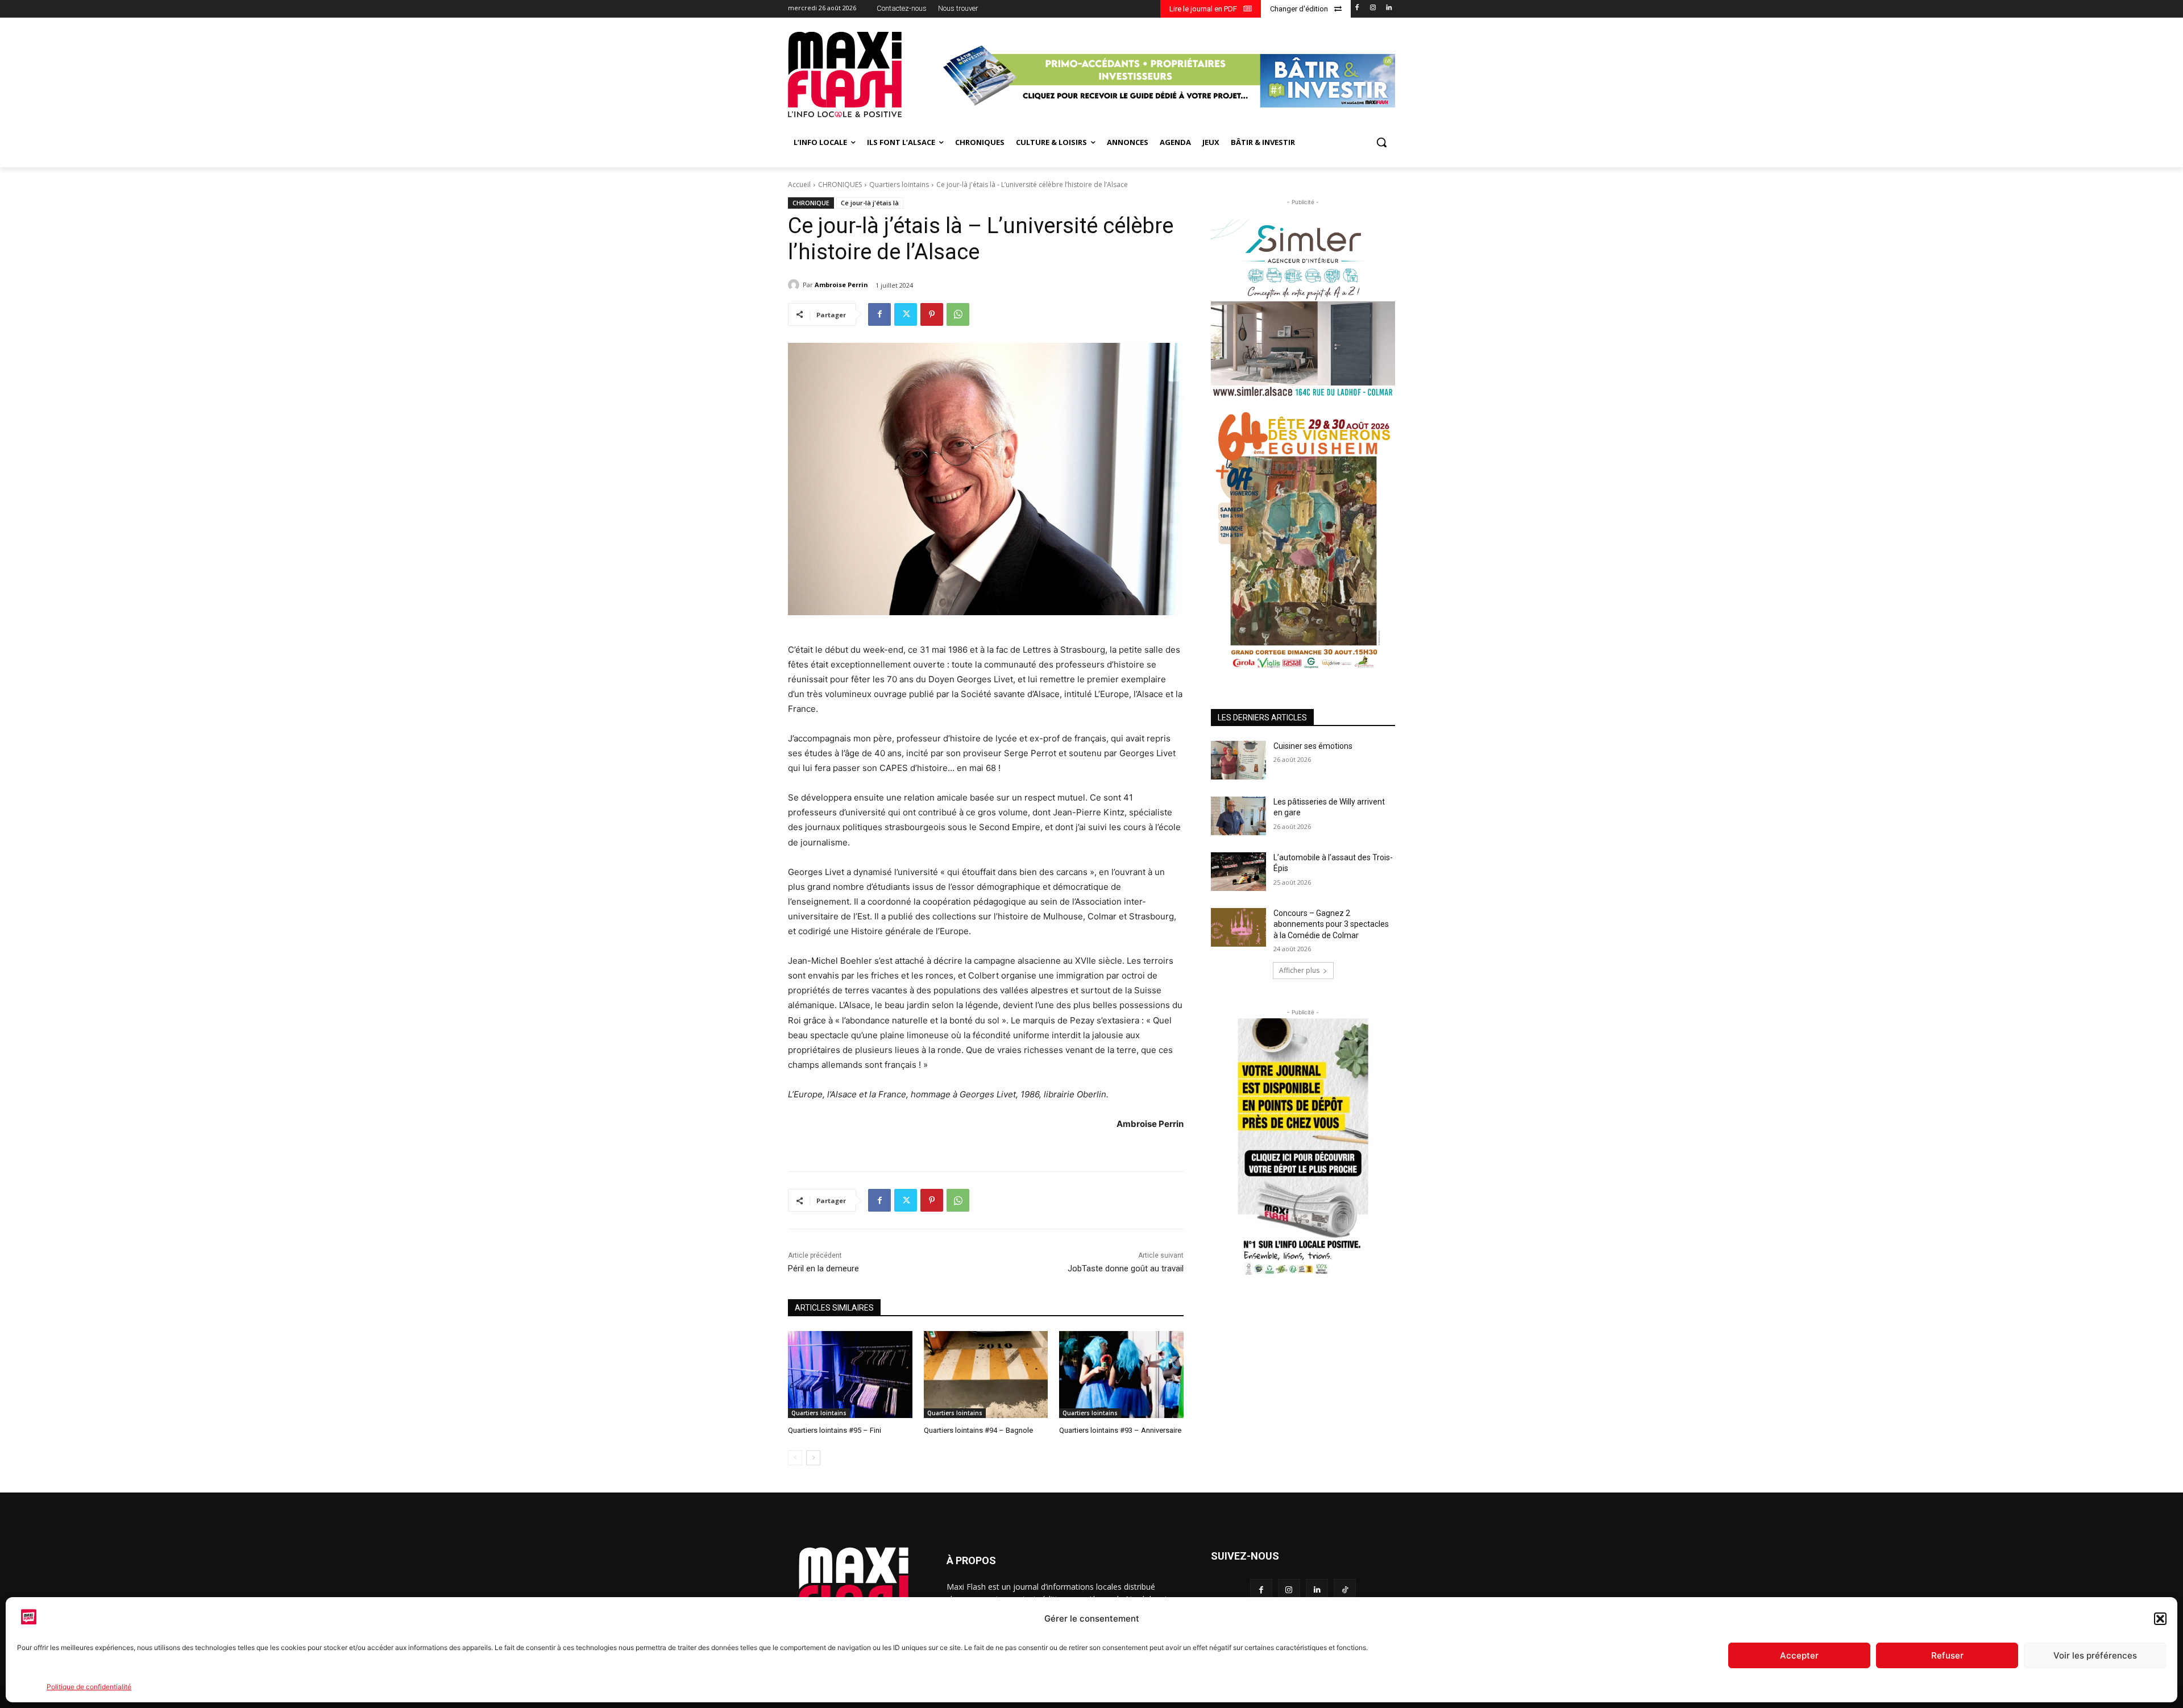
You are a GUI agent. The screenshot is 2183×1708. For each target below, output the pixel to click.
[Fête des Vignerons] (1303, 540)
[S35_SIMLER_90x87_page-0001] (1303, 308)
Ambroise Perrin (841, 285)
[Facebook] (1357, 8)
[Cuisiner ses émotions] (1238, 760)
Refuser (1947, 1655)
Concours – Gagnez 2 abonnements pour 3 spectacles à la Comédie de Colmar (1331, 924)
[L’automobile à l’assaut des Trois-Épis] (1238, 872)
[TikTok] (1345, 1590)
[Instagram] (1373, 8)
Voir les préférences (2095, 1655)
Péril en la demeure (823, 1268)
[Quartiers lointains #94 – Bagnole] (986, 1375)
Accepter (1799, 1655)
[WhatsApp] (958, 314)
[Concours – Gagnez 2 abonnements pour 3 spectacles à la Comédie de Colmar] (1238, 927)
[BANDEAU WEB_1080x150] (1167, 76)
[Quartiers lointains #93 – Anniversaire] (1121, 1375)
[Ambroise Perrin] (795, 285)
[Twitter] (906, 314)
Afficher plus (1299, 970)
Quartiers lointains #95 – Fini (835, 1430)
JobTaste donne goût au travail (1126, 1268)
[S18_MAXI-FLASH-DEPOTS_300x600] (1303, 1149)
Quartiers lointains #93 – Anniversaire (1120, 1430)
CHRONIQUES (840, 185)
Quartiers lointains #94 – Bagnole (978, 1430)
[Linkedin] (1389, 8)
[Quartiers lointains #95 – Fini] (850, 1375)
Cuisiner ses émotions (1313, 746)
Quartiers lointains (899, 185)
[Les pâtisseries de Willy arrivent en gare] (1238, 816)
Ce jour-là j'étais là (870, 203)
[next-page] (813, 1458)
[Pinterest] (932, 314)
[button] (2160, 1619)
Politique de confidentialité (89, 1687)
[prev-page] (795, 1458)
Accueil (799, 185)
